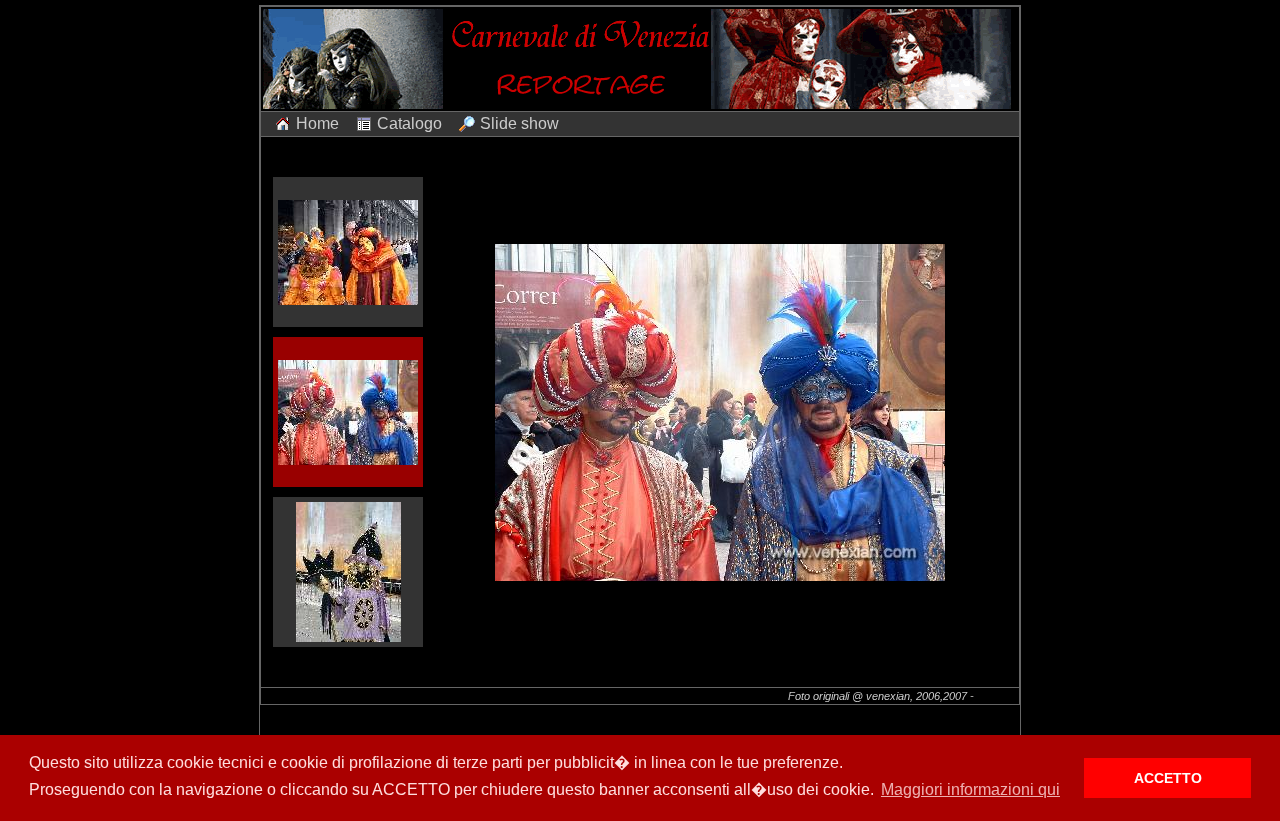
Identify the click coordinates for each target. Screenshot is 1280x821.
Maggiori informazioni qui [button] (970, 789)
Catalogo (409, 123)
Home (317, 123)
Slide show (519, 123)
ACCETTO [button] (1168, 778)
